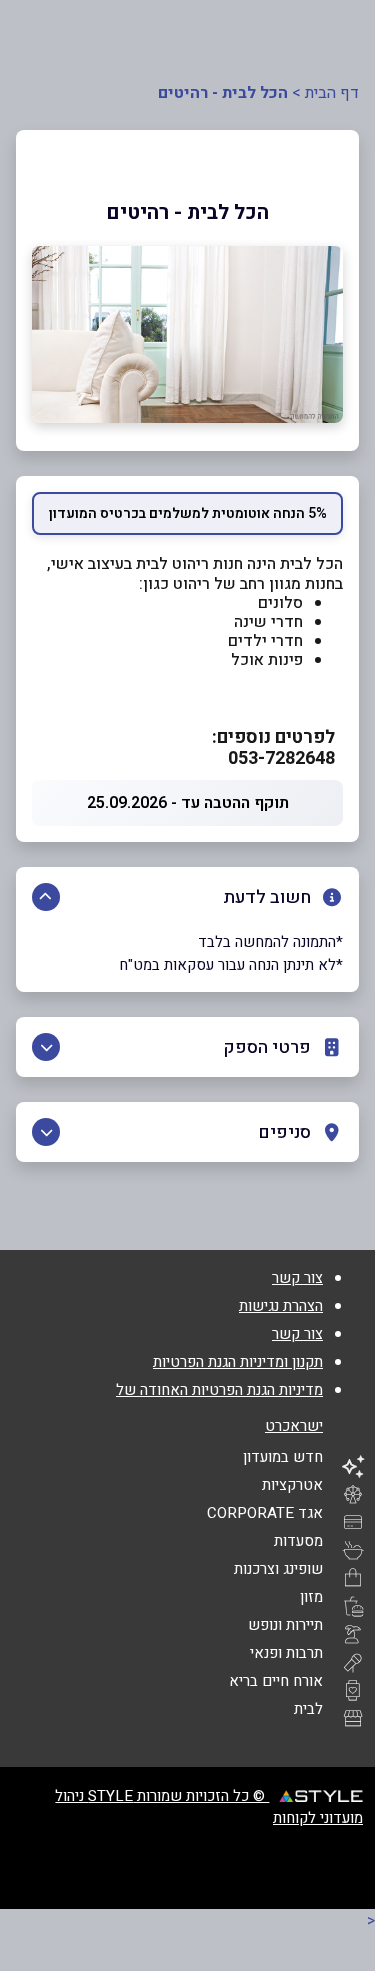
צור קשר (297, 1278)
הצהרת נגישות (281, 1306)
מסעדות (298, 1541)
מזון (311, 1597)
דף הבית (332, 93)
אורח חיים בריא (276, 1681)
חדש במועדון (283, 1457)
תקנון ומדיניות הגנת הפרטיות (238, 1362)
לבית (308, 1709)
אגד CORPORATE (265, 1513)
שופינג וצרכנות (278, 1569)
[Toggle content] (46, 897)
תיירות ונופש (285, 1625)
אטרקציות (292, 1485)
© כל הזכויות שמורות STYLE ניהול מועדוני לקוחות (209, 1807)
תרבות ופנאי (286, 1653)
